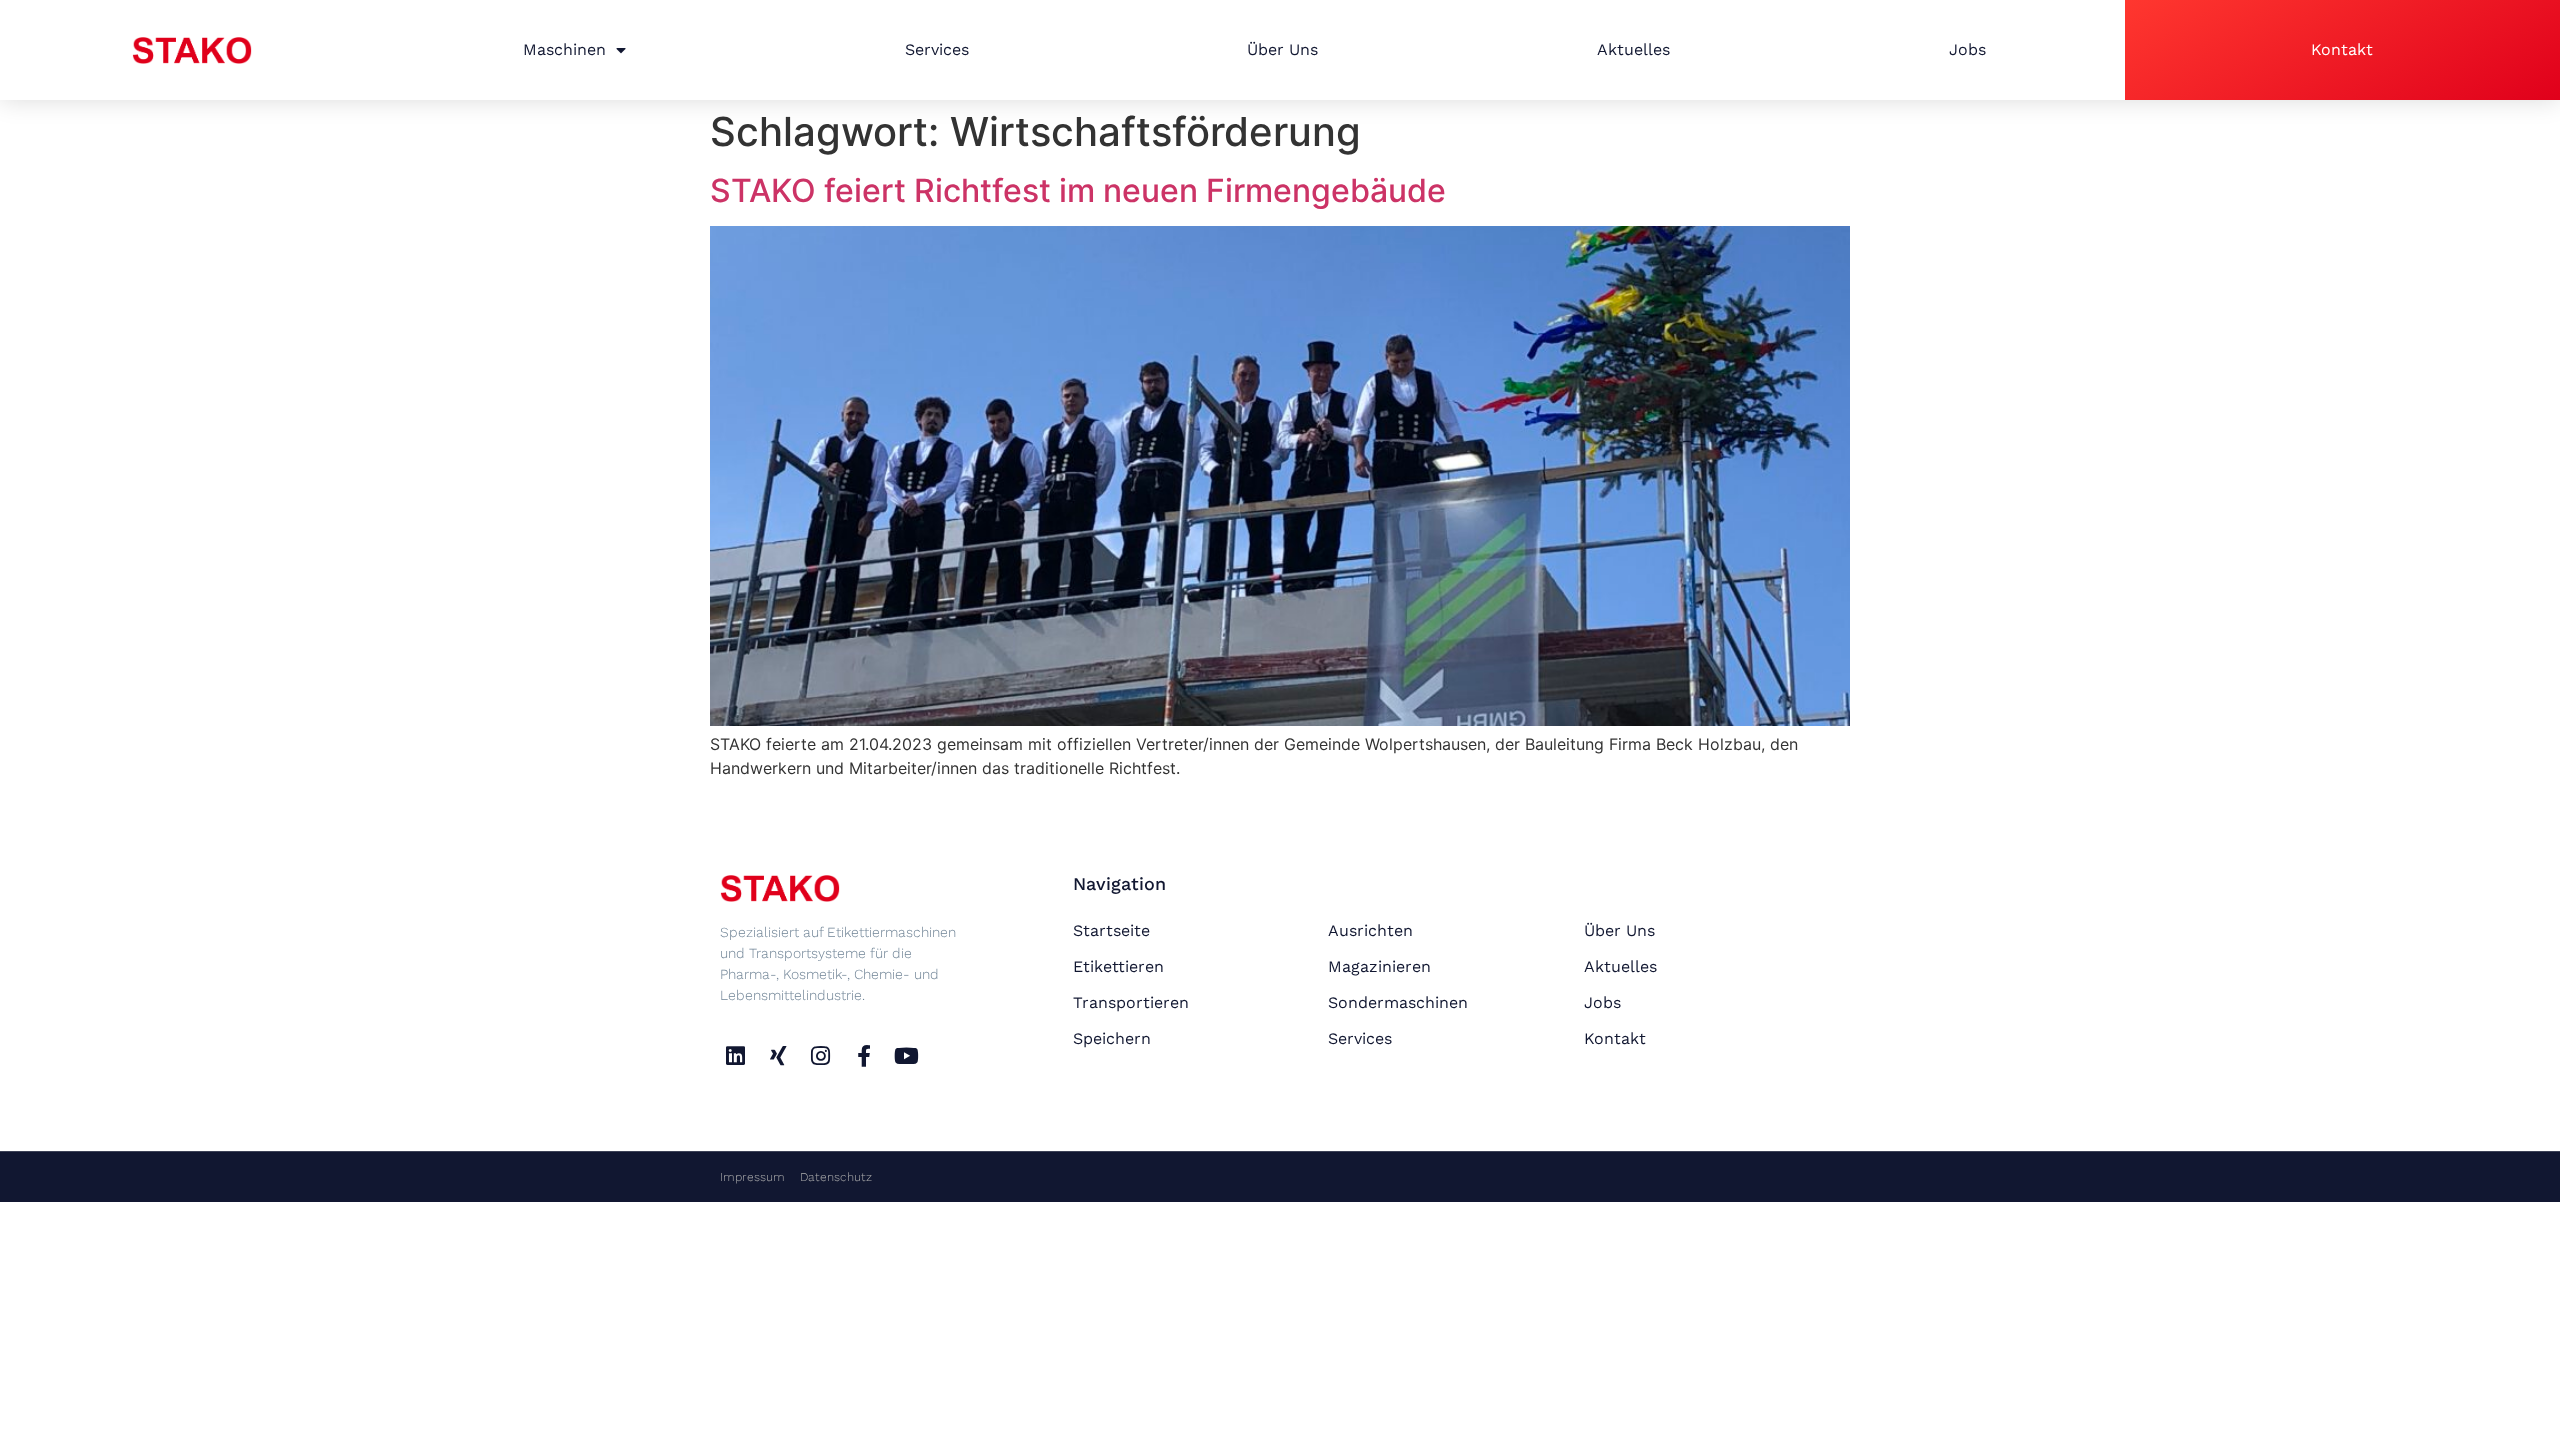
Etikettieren (1118, 966)
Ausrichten (1370, 930)
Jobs (1967, 49)
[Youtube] (906, 1055)
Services (937, 49)
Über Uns (1282, 49)
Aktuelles (1633, 49)
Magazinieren (1379, 966)
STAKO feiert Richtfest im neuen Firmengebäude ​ (1082, 190)
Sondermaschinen (1398, 1002)
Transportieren (1131, 1002)
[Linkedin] (735, 1055)
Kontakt (2342, 49)
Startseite (1111, 930)
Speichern (1112, 1038)
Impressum (752, 1177)
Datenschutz (836, 1177)
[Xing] (778, 1055)
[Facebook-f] (863, 1055)
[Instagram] (821, 1055)
